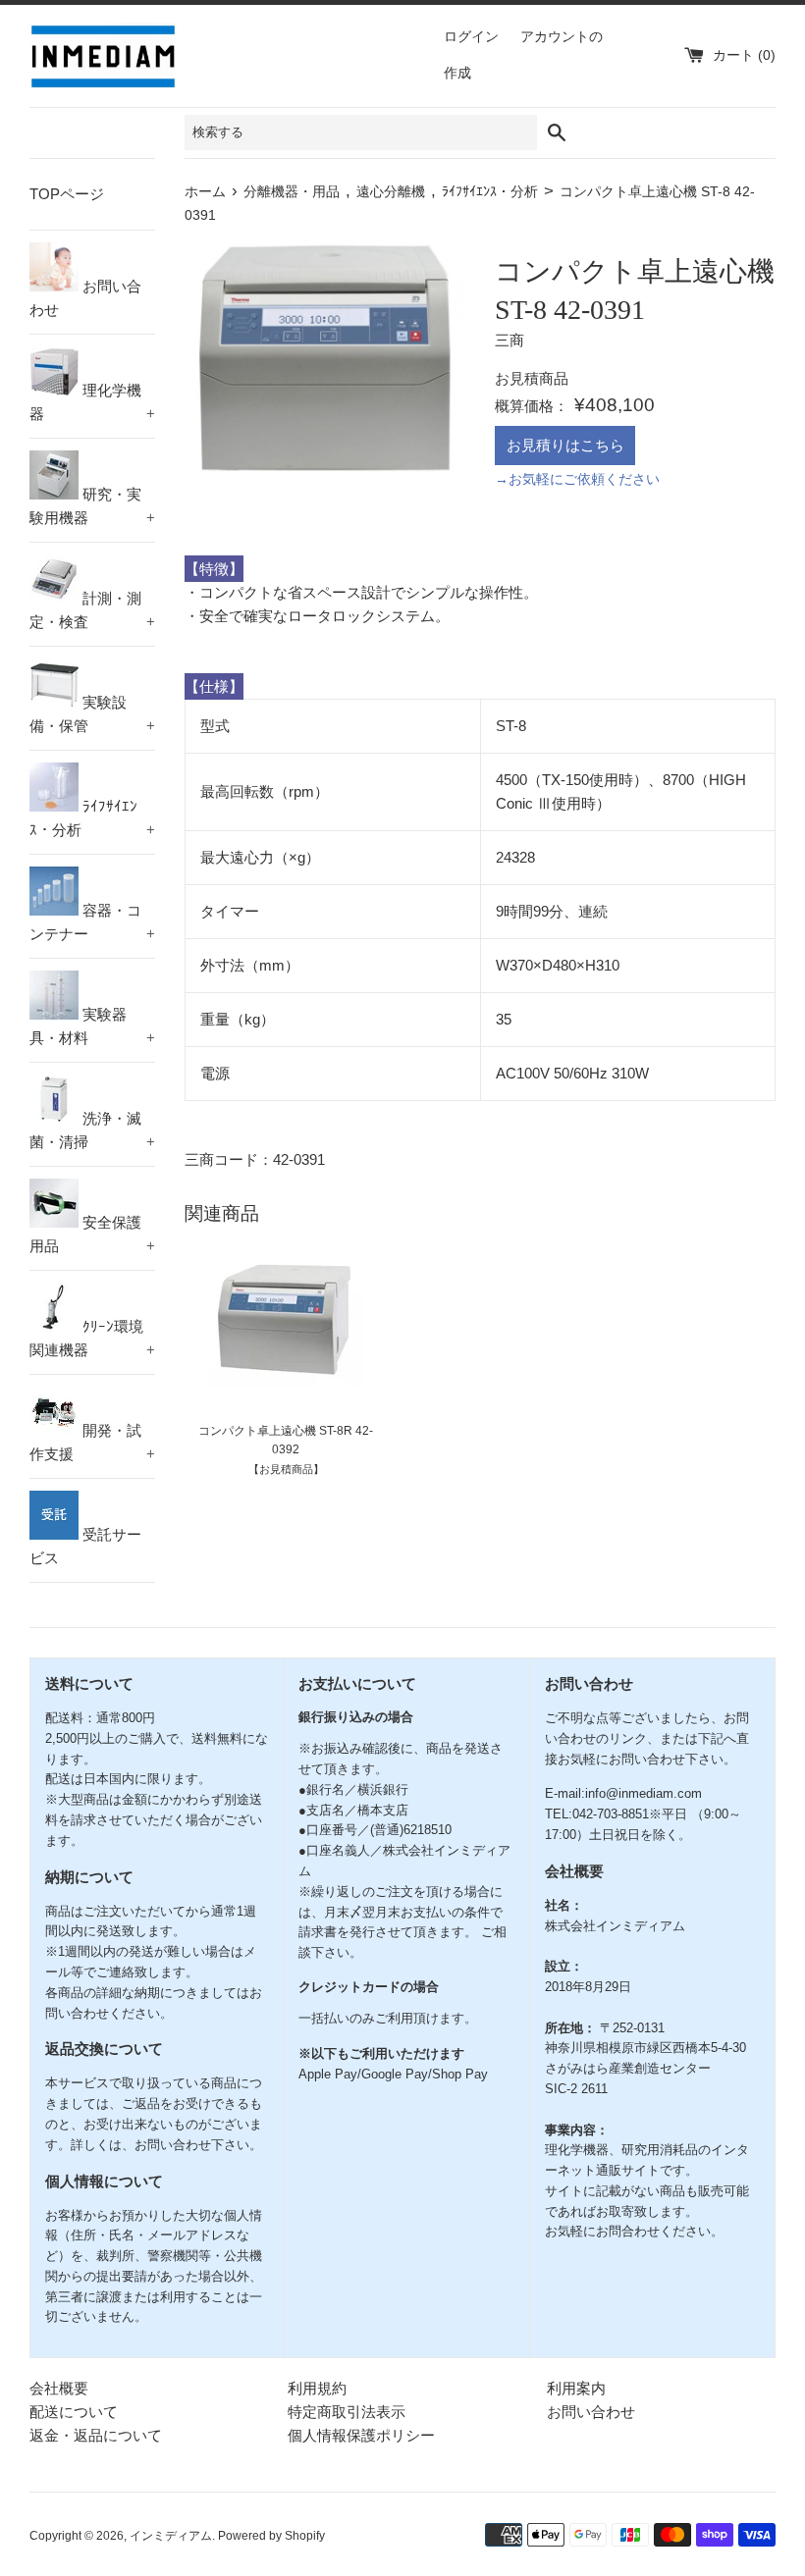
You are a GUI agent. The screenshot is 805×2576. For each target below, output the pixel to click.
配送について (74, 2412)
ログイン (471, 37)
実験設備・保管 (92, 714)
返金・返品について (96, 2435)
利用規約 (317, 2388)
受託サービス (85, 1546)
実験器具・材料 (92, 1026)
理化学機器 (92, 402)
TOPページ (67, 194)
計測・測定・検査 (92, 610)
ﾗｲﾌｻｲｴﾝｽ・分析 (92, 818)
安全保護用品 (92, 1234)
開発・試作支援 (92, 1442)
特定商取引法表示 (347, 2412)
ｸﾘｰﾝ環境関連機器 (92, 1338)
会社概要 (59, 2388)
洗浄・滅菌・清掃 (92, 1130)
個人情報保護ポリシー (361, 2435)
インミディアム (171, 2536)
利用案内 (576, 2388)
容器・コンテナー (92, 922)
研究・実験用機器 (92, 506)
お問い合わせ (85, 298)
